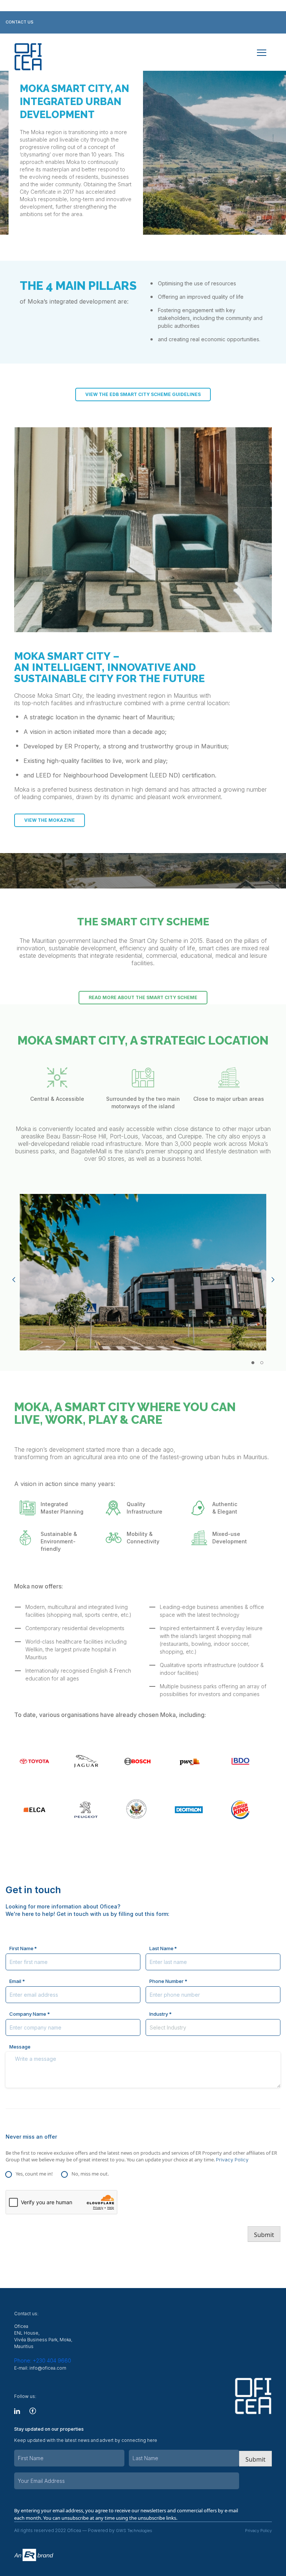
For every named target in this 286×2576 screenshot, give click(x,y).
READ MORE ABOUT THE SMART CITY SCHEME (143, 997)
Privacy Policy (232, 2160)
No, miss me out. (90, 2174)
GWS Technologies (134, 2531)
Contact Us (20, 22)
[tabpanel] (143, 1272)
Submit (264, 2235)
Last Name (161, 1948)
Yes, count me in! (34, 2174)
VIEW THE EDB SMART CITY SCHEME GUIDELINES (143, 394)
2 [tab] (262, 1363)
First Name (21, 1948)
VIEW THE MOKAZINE (50, 820)
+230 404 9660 (43, 2360)
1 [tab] (253, 1363)
